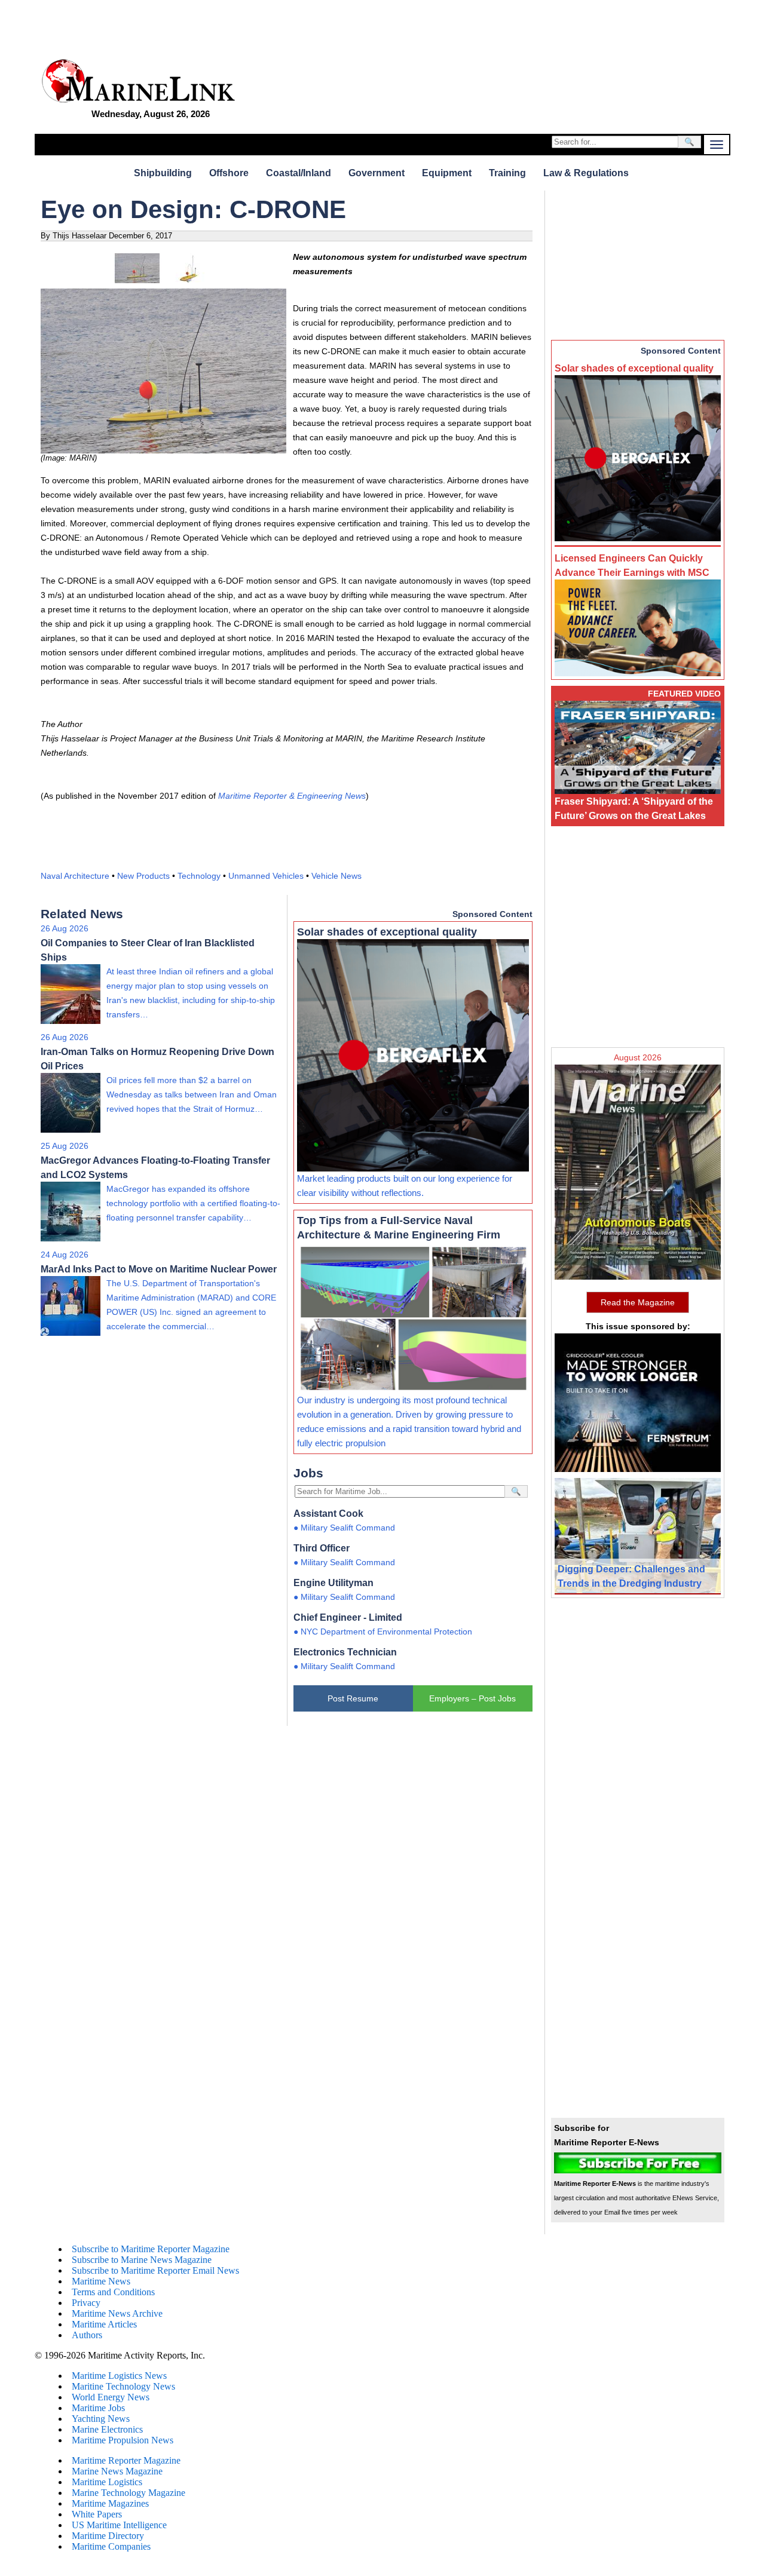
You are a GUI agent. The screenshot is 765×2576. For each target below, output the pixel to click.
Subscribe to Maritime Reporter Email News (155, 2270)
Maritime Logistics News (119, 2376)
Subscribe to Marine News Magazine (142, 2260)
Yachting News (101, 2419)
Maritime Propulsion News (123, 2440)
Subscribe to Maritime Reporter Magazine (151, 2249)
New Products (143, 876)
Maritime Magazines (110, 2503)
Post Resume (353, 1698)
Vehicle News (336, 876)
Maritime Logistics (107, 2482)
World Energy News (111, 2397)
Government (377, 173)
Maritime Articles (104, 2324)
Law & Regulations (586, 173)
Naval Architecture (75, 876)
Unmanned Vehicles (266, 876)
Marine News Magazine (117, 2471)
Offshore (229, 173)
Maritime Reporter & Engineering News (292, 796)
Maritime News (101, 2281)
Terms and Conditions (113, 2292)
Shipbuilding (163, 173)
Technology (199, 876)
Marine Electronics (107, 2429)
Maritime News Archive (117, 2313)
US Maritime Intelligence (119, 2525)
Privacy (86, 2303)
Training (507, 173)
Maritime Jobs (98, 2408)
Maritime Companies (111, 2546)
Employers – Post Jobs (472, 1698)
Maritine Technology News (123, 2386)
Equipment (447, 173)
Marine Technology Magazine (128, 2493)
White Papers (97, 2514)
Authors (87, 2335)
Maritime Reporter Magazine (126, 2460)
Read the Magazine (638, 1302)
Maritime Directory (108, 2536)
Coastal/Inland (299, 173)
